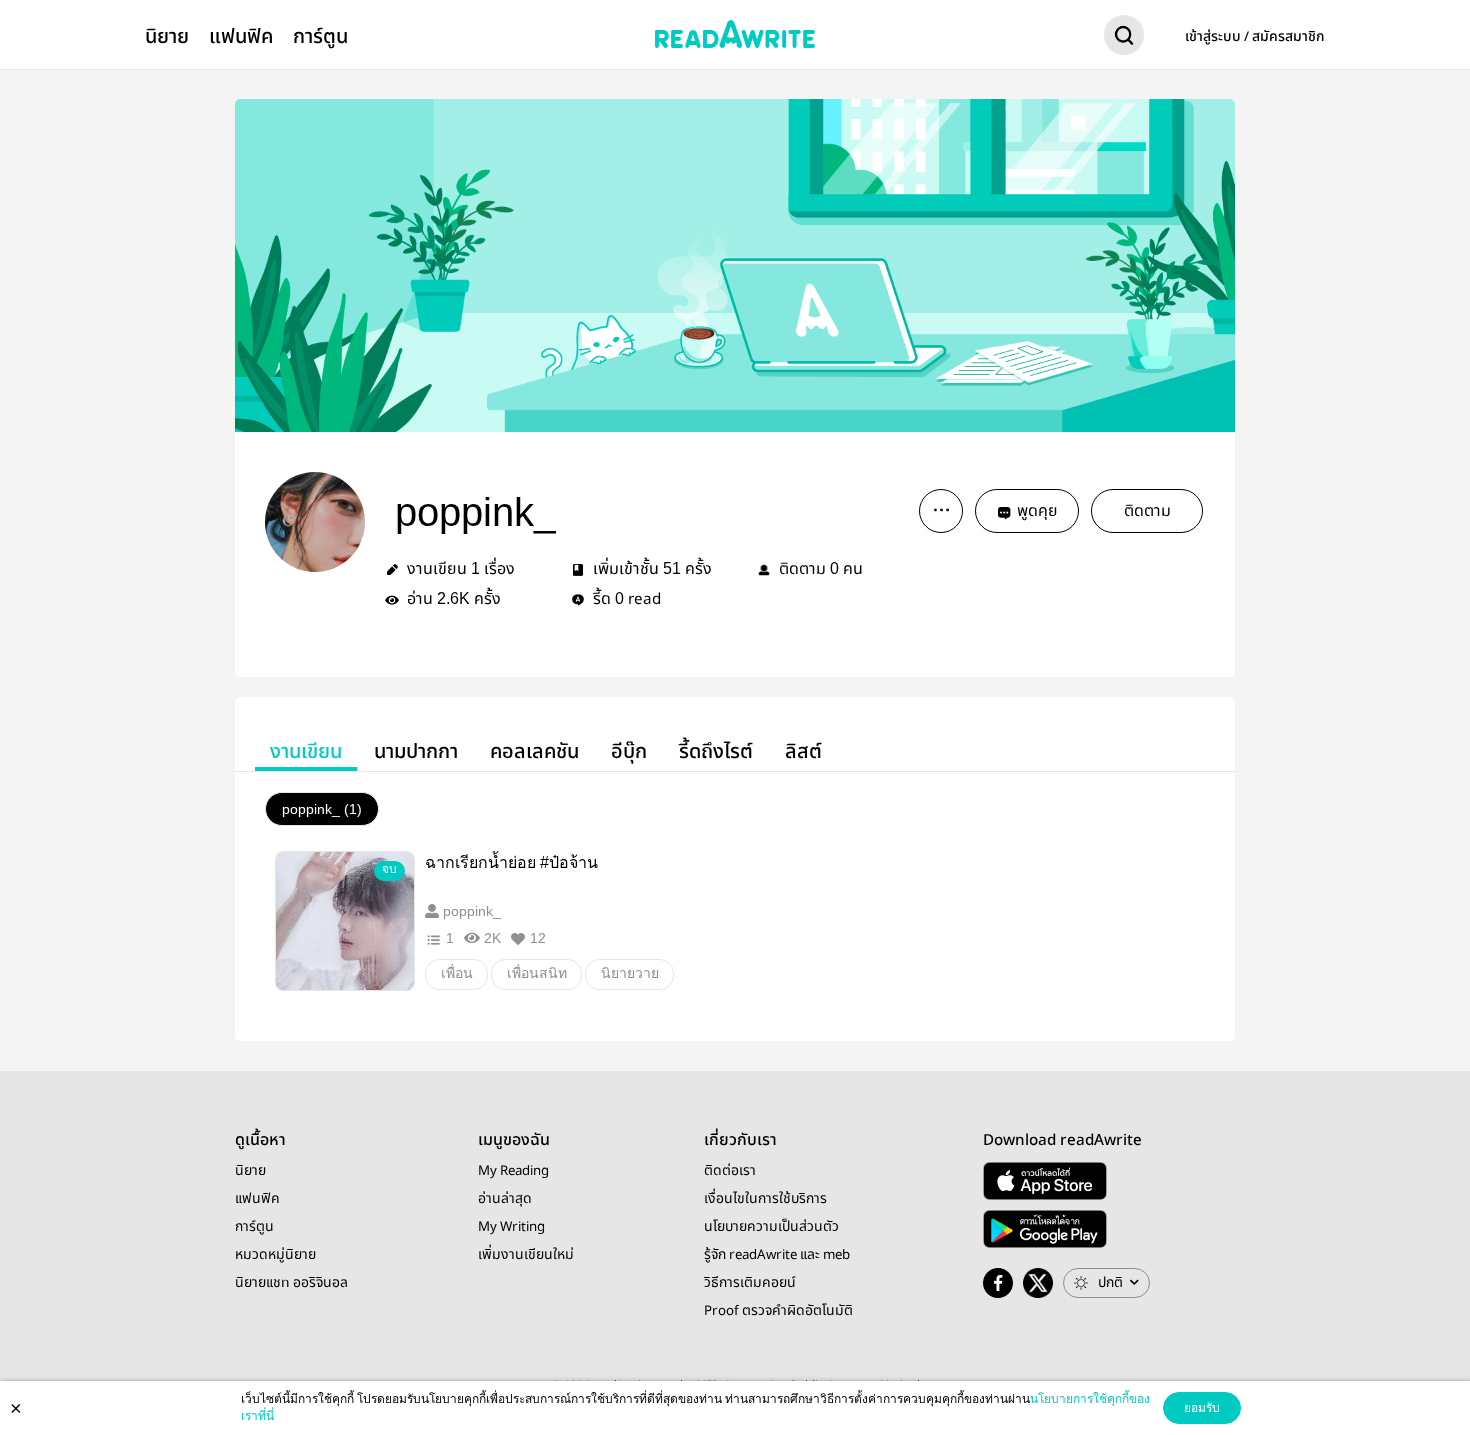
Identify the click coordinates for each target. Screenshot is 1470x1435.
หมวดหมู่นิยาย (275, 1255)
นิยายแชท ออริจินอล (291, 1283)
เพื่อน (457, 973)
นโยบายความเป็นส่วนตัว (771, 1227)
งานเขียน (306, 751)
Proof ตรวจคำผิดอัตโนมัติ (778, 1311)
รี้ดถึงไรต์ (716, 751)
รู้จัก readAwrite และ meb (777, 1255)
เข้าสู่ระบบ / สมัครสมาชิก (1255, 37)
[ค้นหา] (1124, 39)
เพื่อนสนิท (537, 973)
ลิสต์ (803, 751)
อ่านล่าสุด (505, 1199)
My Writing (511, 1227)
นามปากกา (416, 751)
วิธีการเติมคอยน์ (750, 1283)
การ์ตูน (320, 36)
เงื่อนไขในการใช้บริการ (765, 1199)
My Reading (513, 1171)
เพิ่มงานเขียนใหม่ (526, 1255)
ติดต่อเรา (730, 1171)
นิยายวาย (630, 973)
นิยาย (167, 36)
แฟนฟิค (241, 36)
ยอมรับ (1202, 1408)
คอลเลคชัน (534, 751)
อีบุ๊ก (629, 751)
